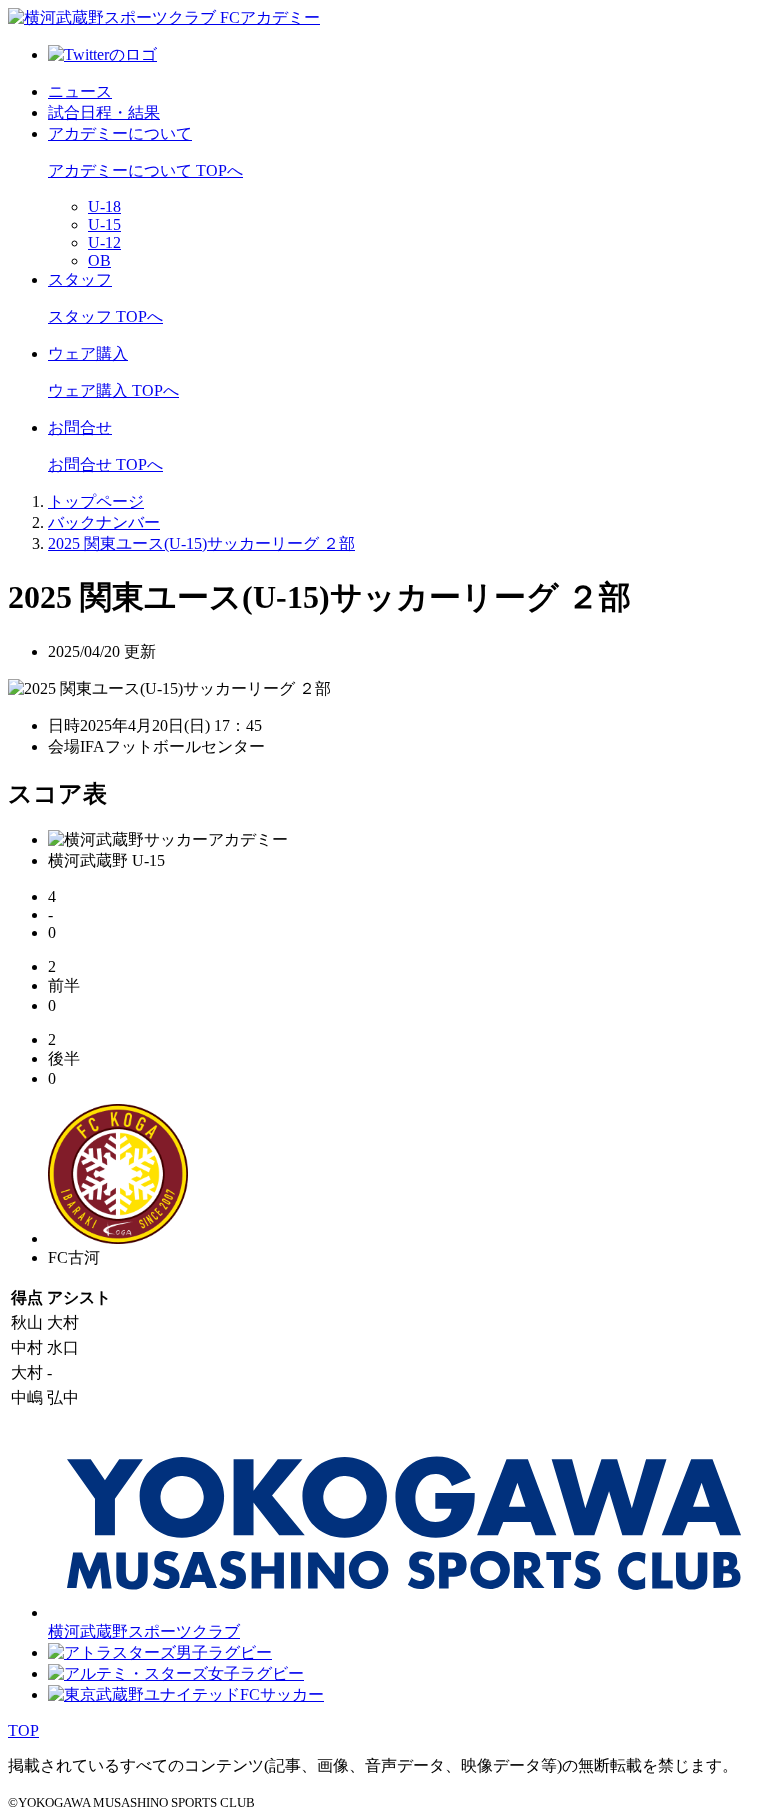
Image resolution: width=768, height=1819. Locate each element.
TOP (23, 1730)
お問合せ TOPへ (105, 464)
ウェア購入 (88, 353)
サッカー (292, 1694)
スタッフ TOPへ (105, 316)
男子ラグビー (224, 1652)
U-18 (104, 206)
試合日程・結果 (104, 112)
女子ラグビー (256, 1673)
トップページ (96, 501)
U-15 (104, 224)
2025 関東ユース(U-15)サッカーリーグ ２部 (201, 543)
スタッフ (80, 279)
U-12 (104, 242)
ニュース (80, 91)
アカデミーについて (120, 133)
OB (99, 260)
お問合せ (80, 427)
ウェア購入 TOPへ (113, 390)
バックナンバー (104, 522)
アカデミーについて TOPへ (145, 170)
